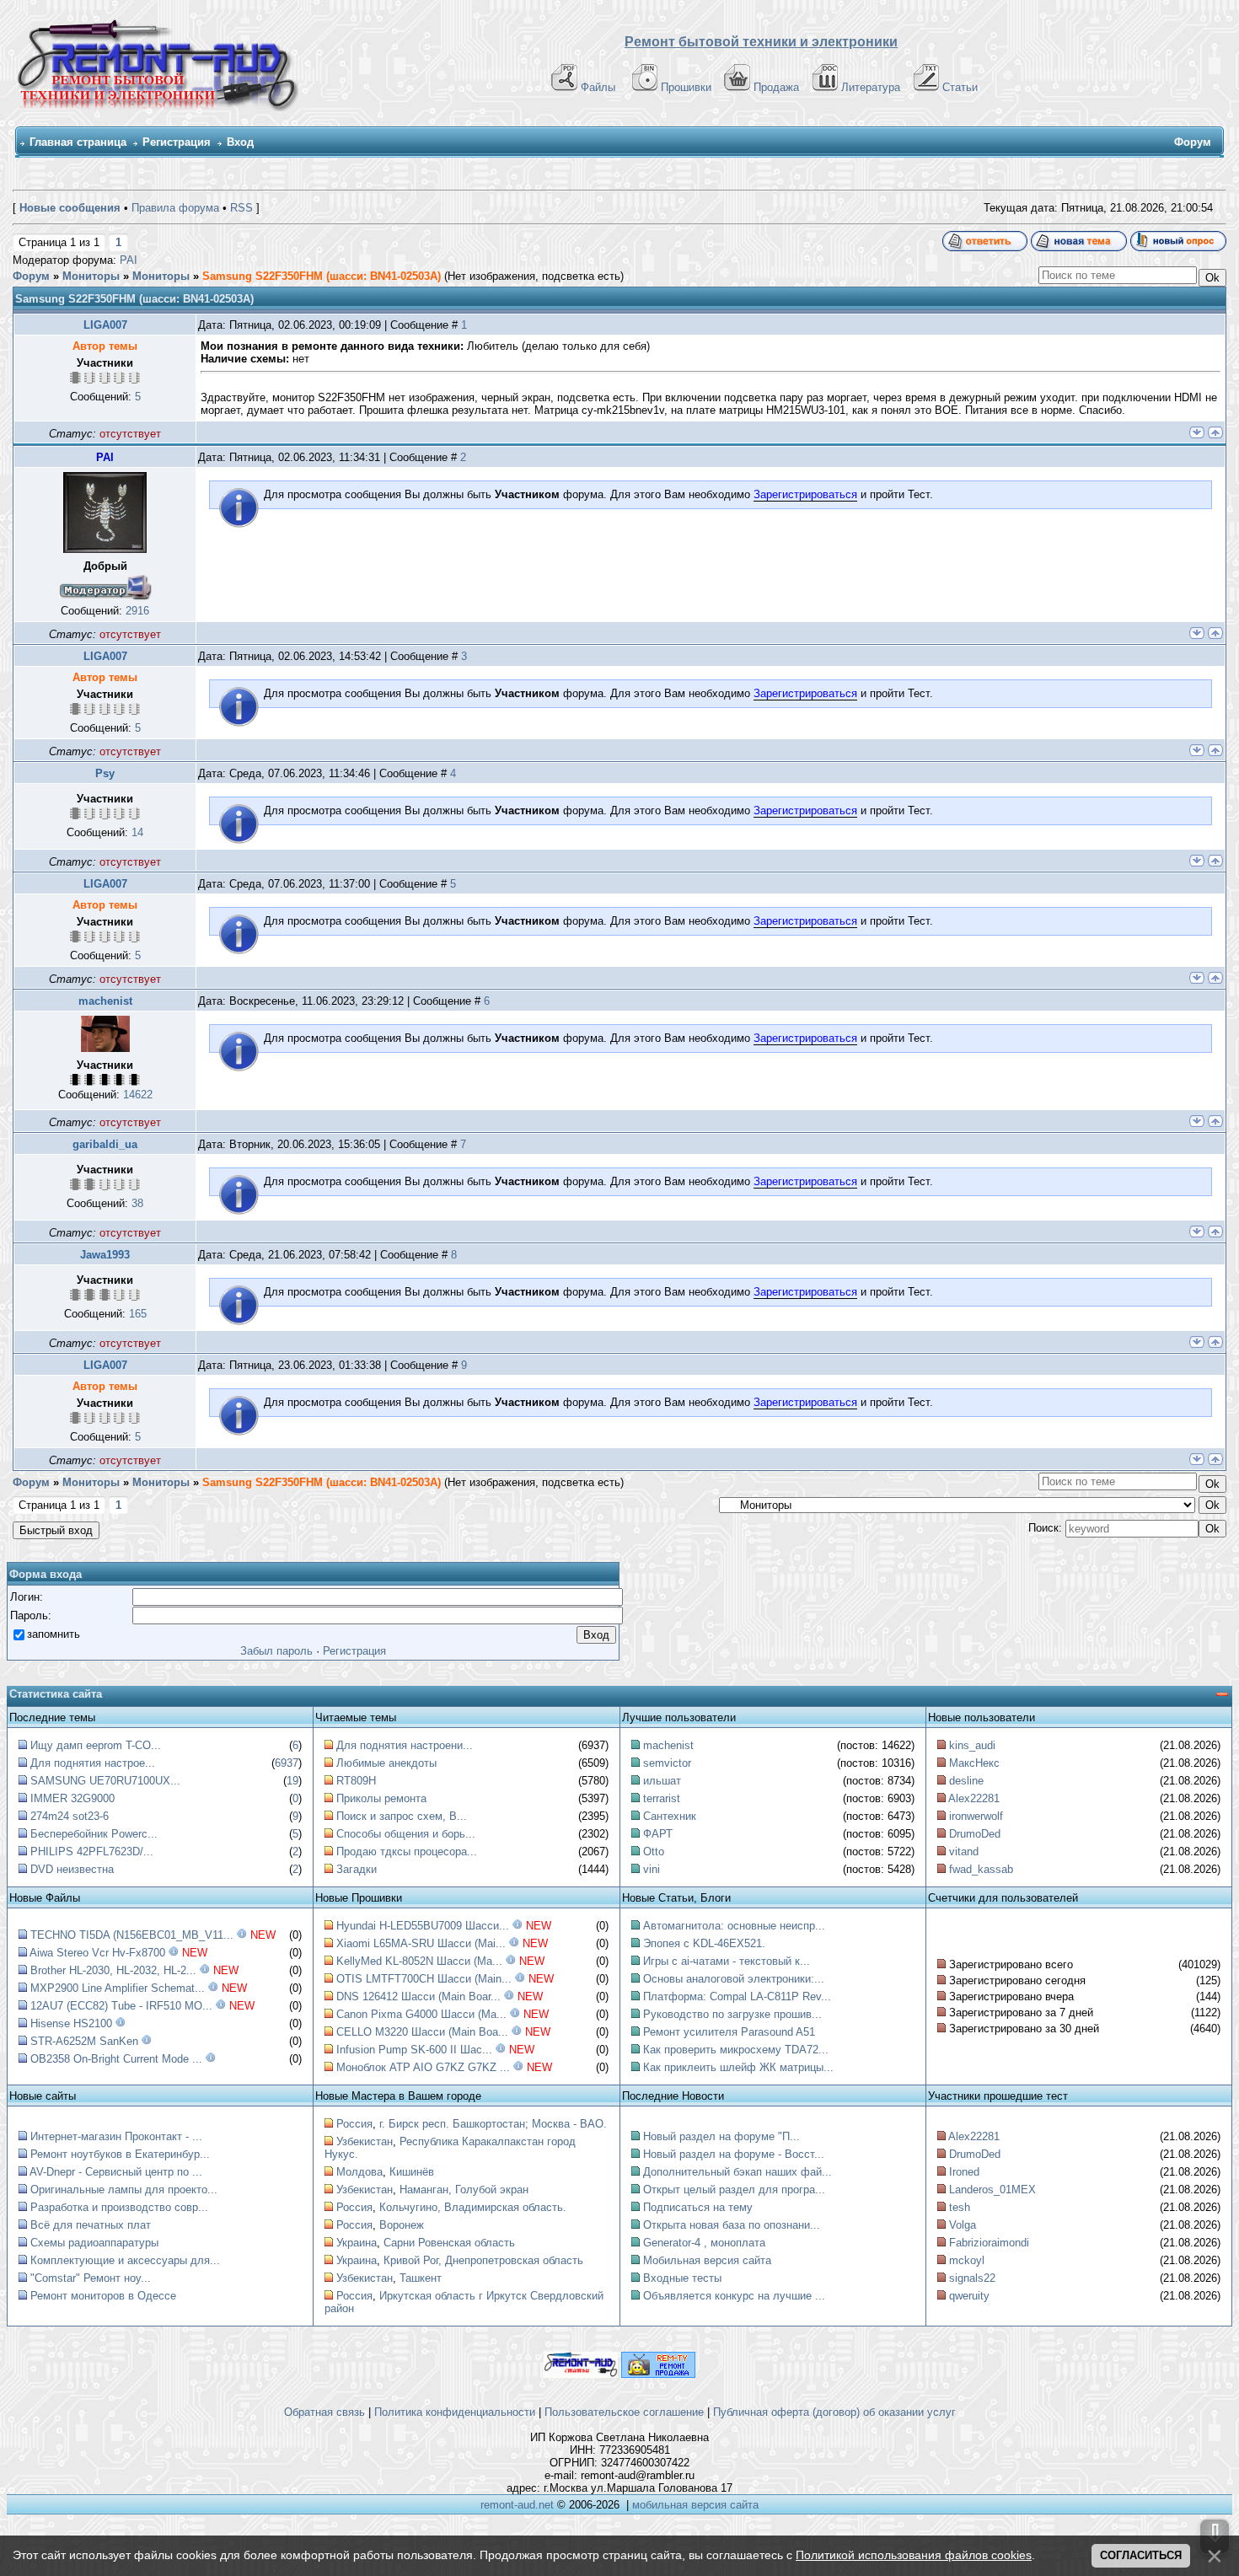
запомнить (54, 1634)
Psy (105, 773)
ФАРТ (658, 1834)
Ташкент (421, 2278)
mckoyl (967, 2260)
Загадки (357, 1869)
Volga (963, 2225)
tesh (960, 2207)
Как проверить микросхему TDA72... (736, 2050)
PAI (129, 260)
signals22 (972, 2278)
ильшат (662, 1781)
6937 (287, 1763)
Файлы (598, 87)
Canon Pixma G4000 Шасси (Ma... (421, 2014)
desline (966, 1781)
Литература (871, 87)
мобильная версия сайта (695, 2505)
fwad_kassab (981, 1869)
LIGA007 (105, 325)
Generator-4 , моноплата (704, 2243)
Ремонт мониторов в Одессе (103, 2296)
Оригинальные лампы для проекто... (124, 2190)
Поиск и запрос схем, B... (402, 1816)
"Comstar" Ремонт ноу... (91, 2278)
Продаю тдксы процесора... (407, 1851)
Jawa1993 (105, 1255)
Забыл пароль (276, 1651)
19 (292, 1781)
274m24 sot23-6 (70, 1816)
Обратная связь (324, 2412)
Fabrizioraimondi (989, 2243)
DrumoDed (975, 1834)
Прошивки (686, 87)
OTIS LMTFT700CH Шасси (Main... (424, 1979)
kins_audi (972, 1745)
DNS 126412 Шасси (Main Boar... (418, 1996)
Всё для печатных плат (91, 2225)
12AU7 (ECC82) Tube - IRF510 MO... (121, 2006)
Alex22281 (974, 1798)
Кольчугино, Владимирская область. (473, 2207)
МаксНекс (974, 1763)
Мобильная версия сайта (707, 2260)
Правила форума (175, 208)
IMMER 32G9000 (72, 1798)
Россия (354, 2124)
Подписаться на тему (698, 2207)
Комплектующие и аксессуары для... (125, 2260)
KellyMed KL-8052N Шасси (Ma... (419, 1961)
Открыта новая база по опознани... (732, 2225)
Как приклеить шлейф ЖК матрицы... (738, 2067)
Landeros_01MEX (992, 2190)
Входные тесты (682, 2278)
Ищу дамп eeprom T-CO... (96, 1745)
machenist (105, 1001)
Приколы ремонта (381, 1798)
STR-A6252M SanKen (84, 2041)
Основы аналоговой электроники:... (734, 1979)
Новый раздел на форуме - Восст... (734, 2154)
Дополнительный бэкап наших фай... (737, 2172)
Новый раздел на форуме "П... (721, 2136)
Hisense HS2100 (71, 2023)
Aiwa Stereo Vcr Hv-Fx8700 (97, 1953)
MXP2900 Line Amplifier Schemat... (118, 1988)
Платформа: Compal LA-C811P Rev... (737, 1996)
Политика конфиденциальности (455, 2412)
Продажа (776, 87)
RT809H (356, 1781)
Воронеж (402, 2225)
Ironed (964, 2172)
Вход (240, 142)
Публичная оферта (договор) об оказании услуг (834, 2412)
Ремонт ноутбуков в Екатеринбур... (120, 2154)
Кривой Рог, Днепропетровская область (483, 2260)
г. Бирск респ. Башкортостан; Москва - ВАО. (493, 2124)
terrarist (662, 1798)
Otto (654, 1851)
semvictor (667, 1763)
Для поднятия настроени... (405, 1745)
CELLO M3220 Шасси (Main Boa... (422, 2032)
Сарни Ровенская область (449, 2243)
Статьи (960, 87)
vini (652, 1869)
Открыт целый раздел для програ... (734, 2190)
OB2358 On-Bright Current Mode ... (116, 2059)
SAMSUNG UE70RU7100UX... (105, 1781)
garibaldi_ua (105, 1144)
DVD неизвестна (72, 1869)
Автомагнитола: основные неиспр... (734, 1926)
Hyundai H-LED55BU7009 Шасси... (423, 1926)
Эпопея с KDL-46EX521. (704, 1943)
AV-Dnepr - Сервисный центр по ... (116, 2172)
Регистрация (177, 142)
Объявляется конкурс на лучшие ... (734, 2296)
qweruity (969, 2296)
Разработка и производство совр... (119, 2207)
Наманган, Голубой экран (464, 2190)
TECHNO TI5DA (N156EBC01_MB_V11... (132, 1935)
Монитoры (161, 276)
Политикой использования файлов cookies (914, 2555)
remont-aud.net (517, 2505)
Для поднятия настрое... (93, 1763)
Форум (31, 276)
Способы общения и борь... (406, 1834)
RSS (241, 208)
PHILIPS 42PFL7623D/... (92, 1851)
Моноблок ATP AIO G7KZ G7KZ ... (423, 2067)
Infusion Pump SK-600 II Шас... (414, 2050)
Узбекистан (365, 2141)
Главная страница (78, 142)
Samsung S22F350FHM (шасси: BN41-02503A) (322, 276)
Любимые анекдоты (386, 1763)
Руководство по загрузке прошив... (732, 2014)
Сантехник (670, 1816)
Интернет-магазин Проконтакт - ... (116, 2136)
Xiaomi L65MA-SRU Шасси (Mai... (421, 1943)
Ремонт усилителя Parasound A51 (729, 2032)
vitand (964, 1851)
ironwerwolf (976, 1816)
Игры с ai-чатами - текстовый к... (727, 1961)
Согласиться (1141, 2555)
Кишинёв (412, 2172)
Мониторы (91, 276)
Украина (357, 2243)
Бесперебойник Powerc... (94, 1834)
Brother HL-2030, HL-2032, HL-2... (113, 1970)
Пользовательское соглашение (624, 2412)
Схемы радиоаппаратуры (94, 2243)
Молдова (359, 2172)
